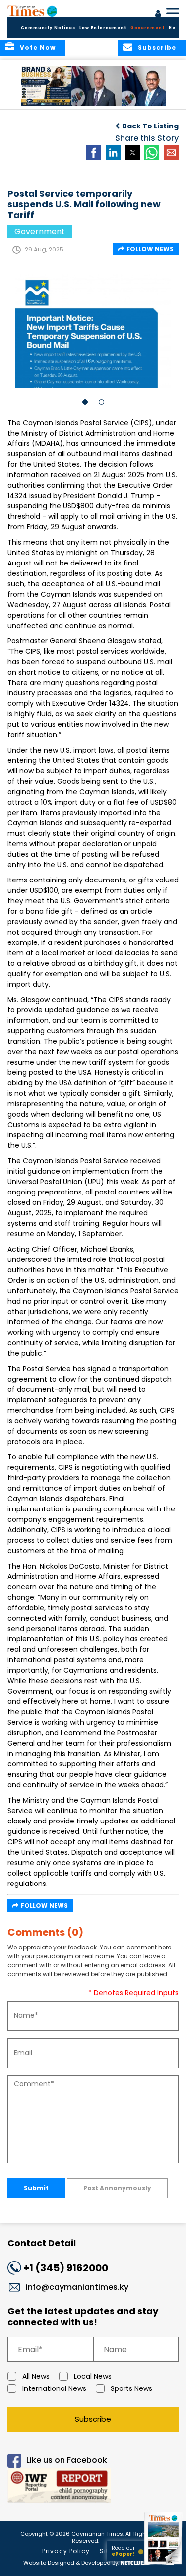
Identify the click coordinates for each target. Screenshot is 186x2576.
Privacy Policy (66, 2551)
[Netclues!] (134, 2562)
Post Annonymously (117, 2188)
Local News (93, 2376)
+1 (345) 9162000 (66, 2268)
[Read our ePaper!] (164, 2565)
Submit (36, 2188)
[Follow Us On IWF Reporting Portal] (93, 2487)
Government (148, 28)
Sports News (131, 2388)
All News (36, 2376)
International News (54, 2388)
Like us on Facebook (67, 2461)
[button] (47, 86)
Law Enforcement (103, 28)
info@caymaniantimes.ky (77, 2287)
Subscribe (93, 2419)
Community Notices (48, 28)
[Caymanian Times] (32, 11)
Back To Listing (150, 126)
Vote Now (38, 47)
